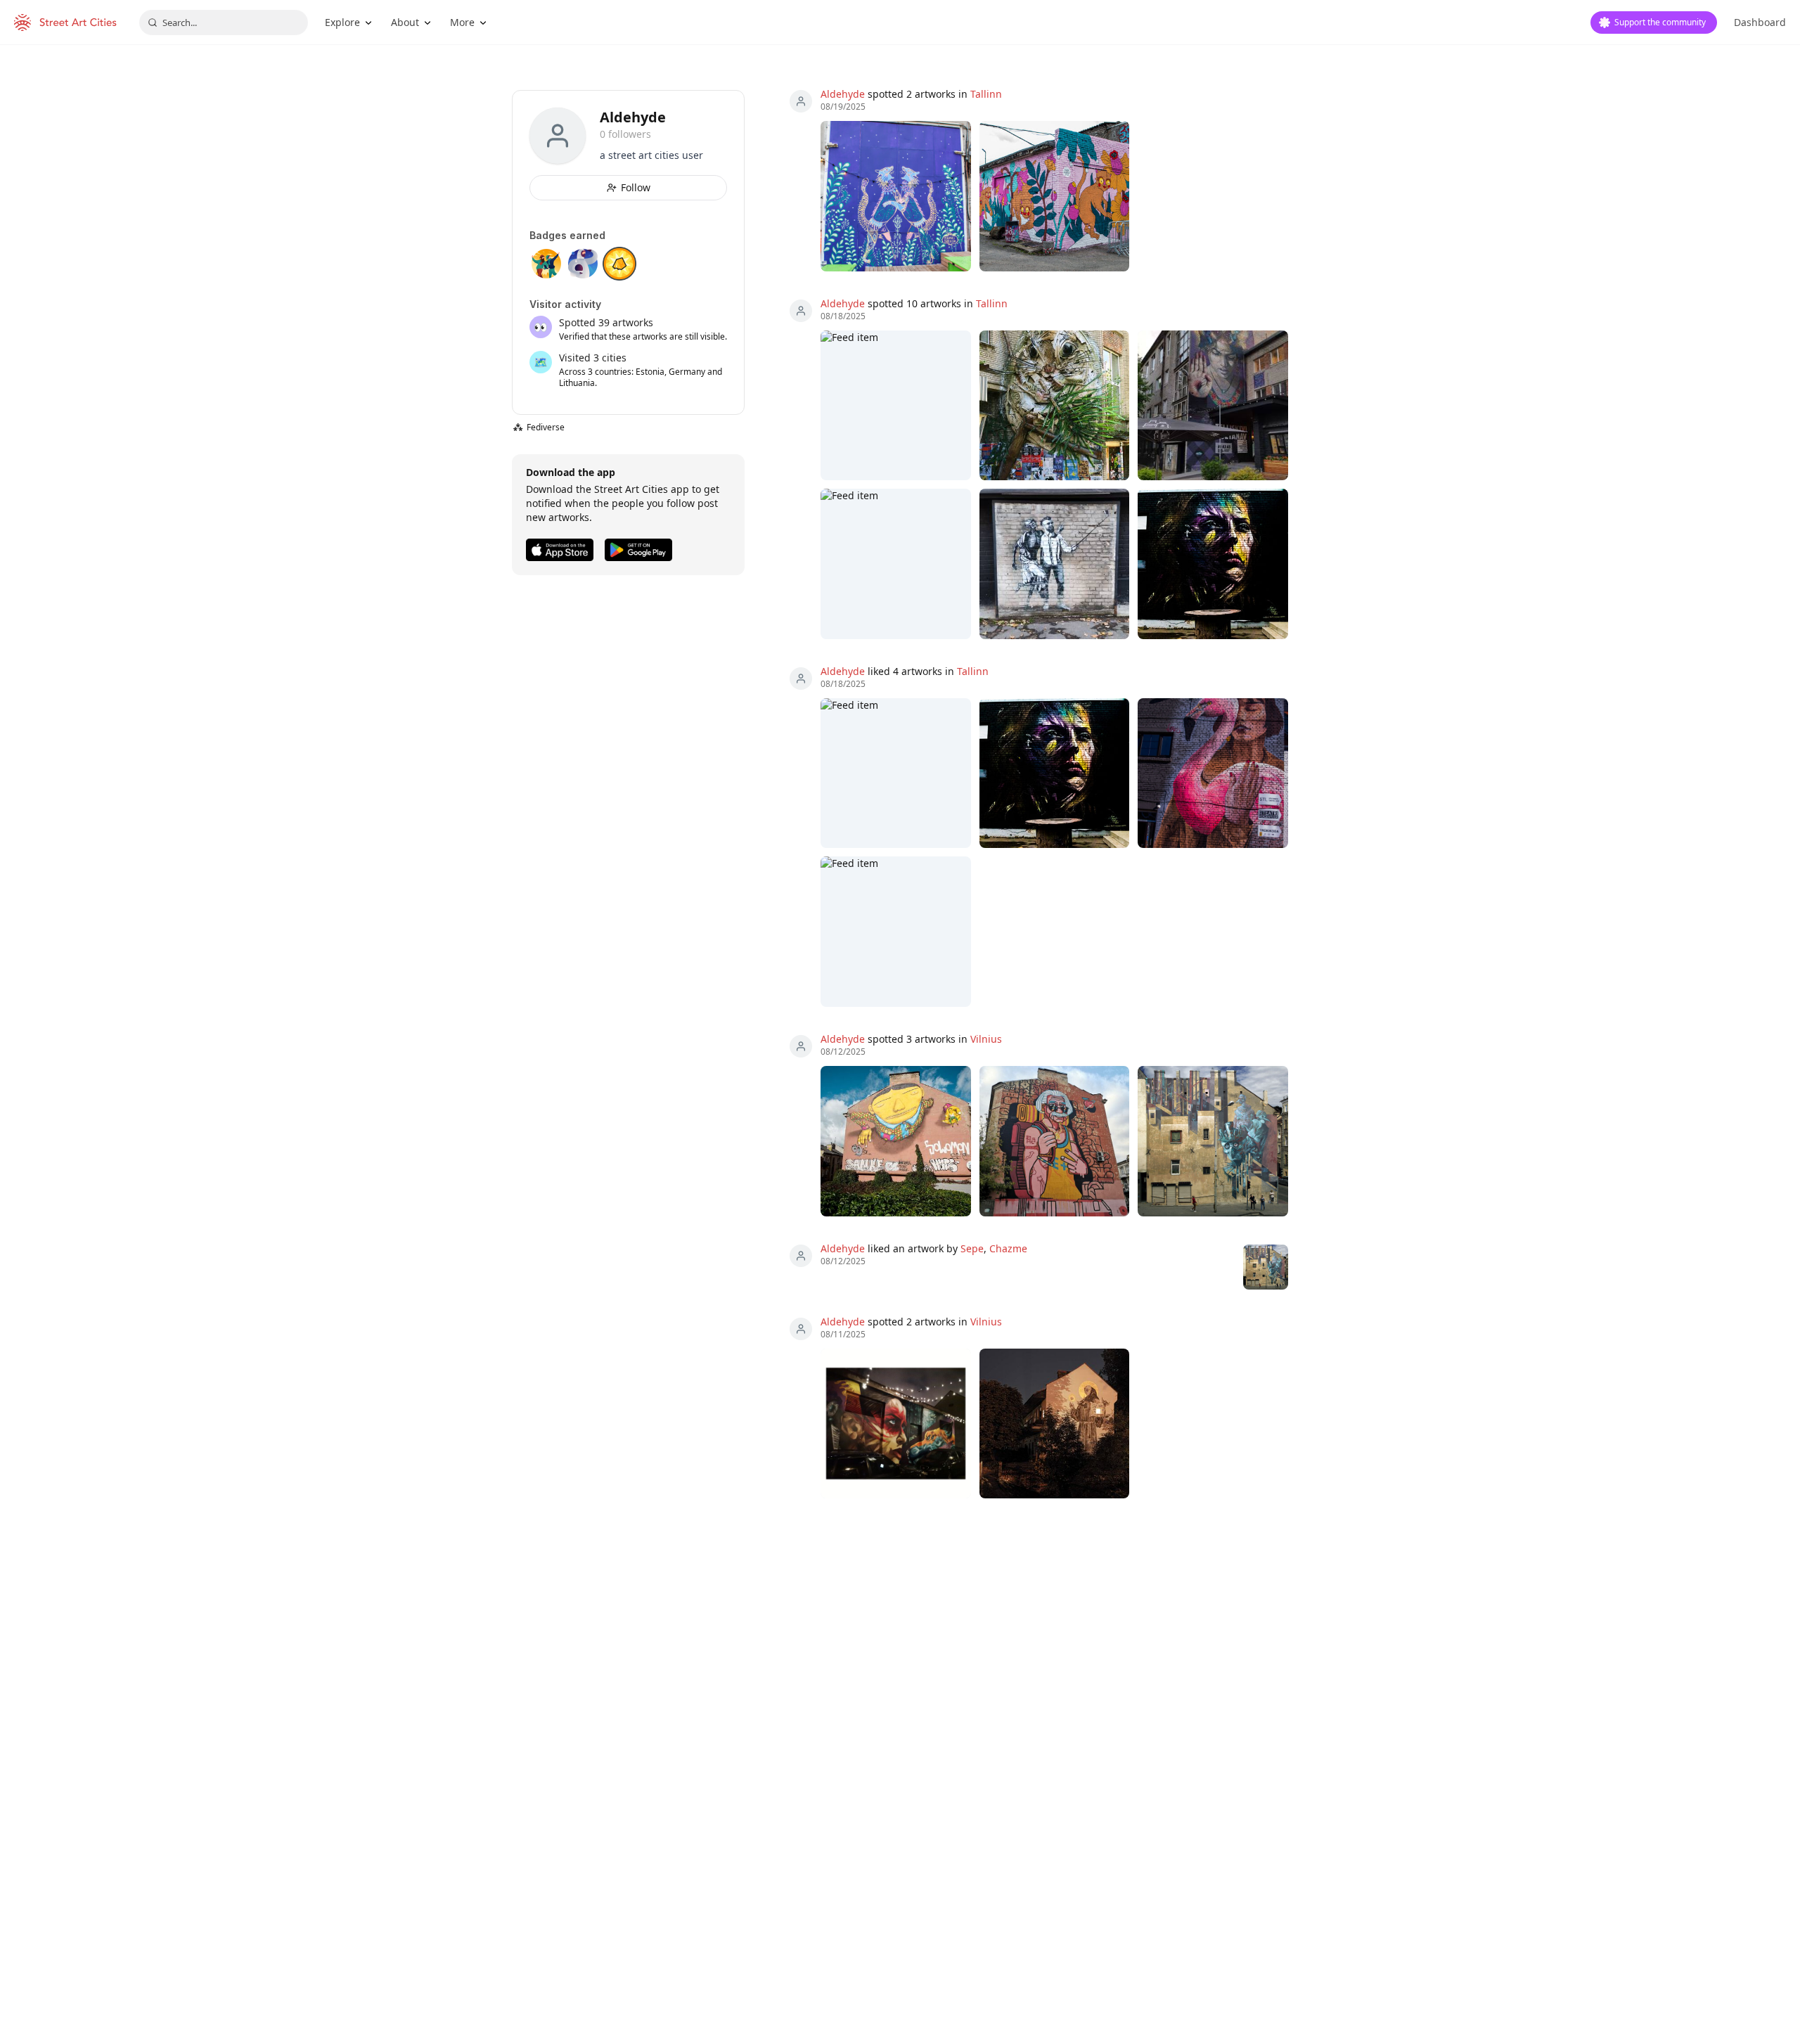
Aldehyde (843, 94)
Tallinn (986, 94)
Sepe (972, 1248)
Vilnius (986, 1039)
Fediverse (539, 427)
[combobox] (224, 23)
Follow (636, 187)
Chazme (1008, 1248)
